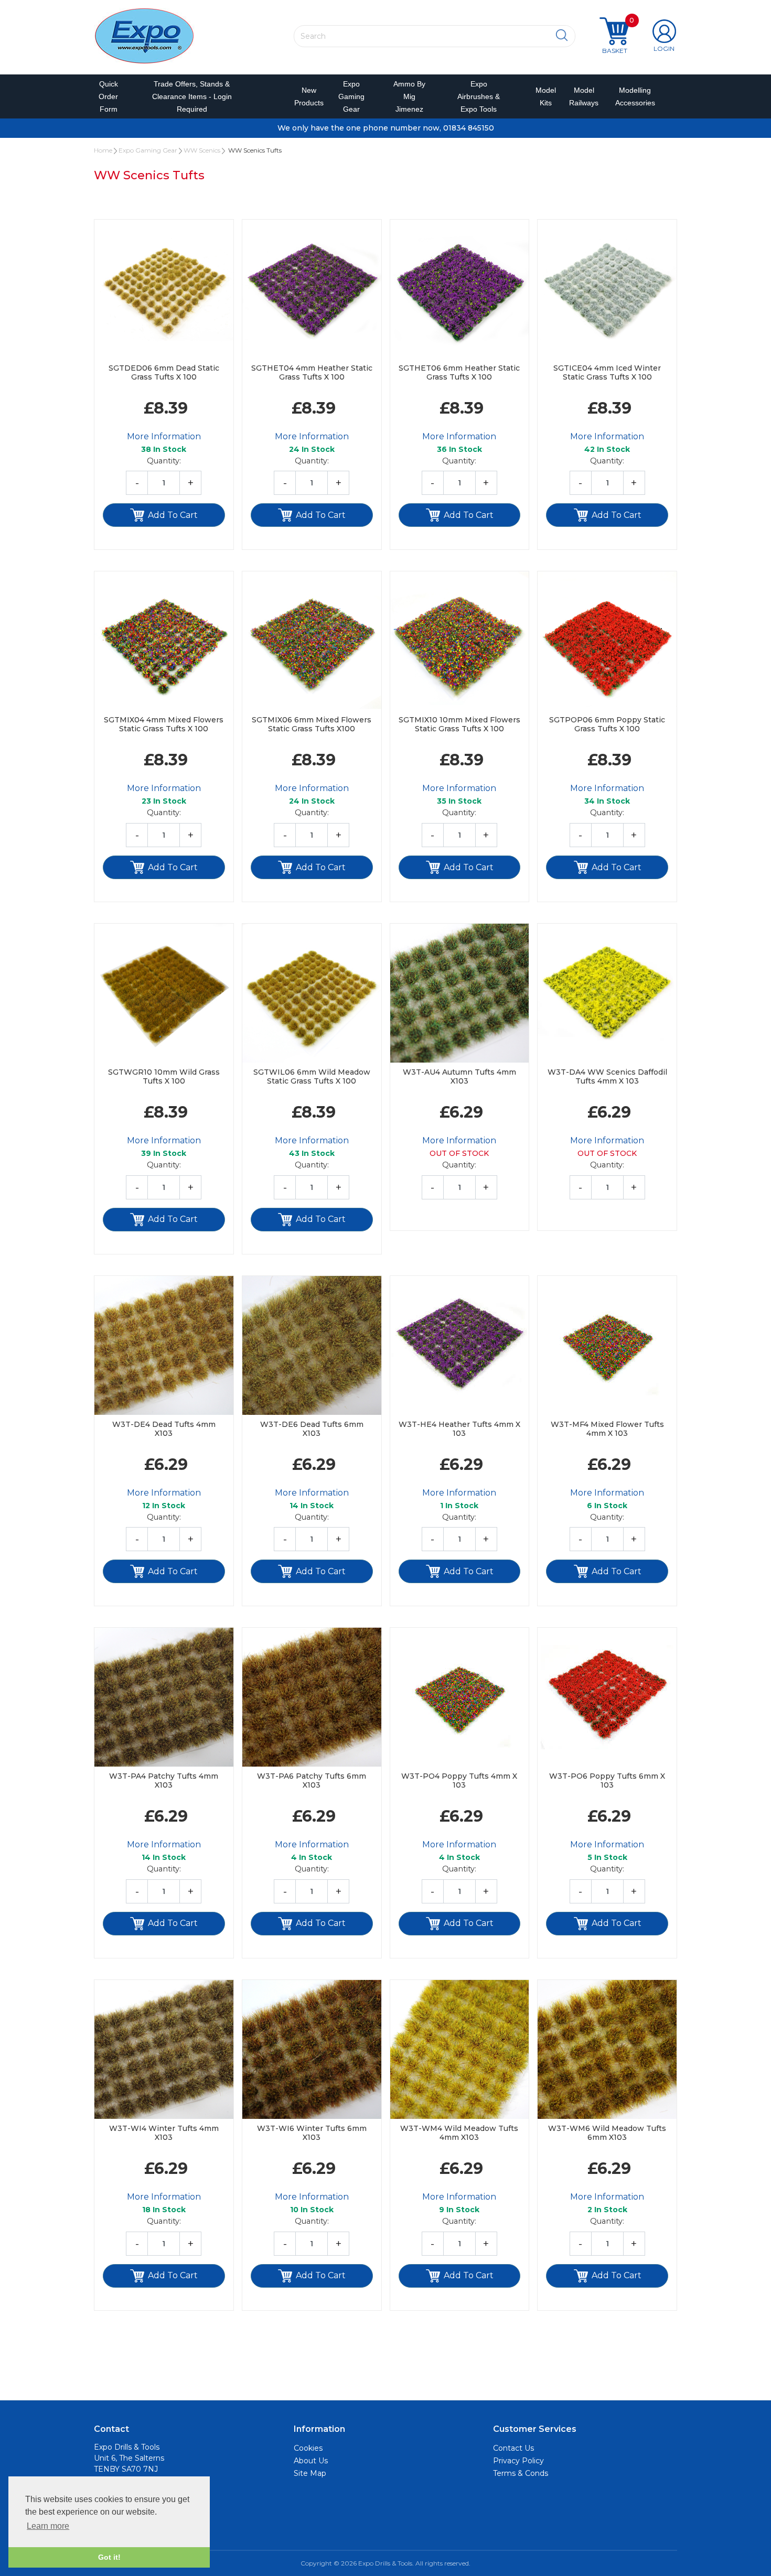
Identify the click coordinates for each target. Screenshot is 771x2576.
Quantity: (164, 461)
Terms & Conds (521, 2473)
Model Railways (581, 96)
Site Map (310, 2473)
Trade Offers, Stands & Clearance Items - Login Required (192, 96)
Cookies (308, 2448)
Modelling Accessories (633, 96)
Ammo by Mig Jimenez (409, 96)
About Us (311, 2461)
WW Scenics (202, 150)
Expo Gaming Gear (351, 96)
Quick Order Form (108, 96)
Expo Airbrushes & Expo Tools (479, 96)
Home (103, 150)
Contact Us (513, 2448)
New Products (305, 96)
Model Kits (544, 96)
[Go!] (562, 36)
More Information (164, 436)
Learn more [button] (48, 2526)
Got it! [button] (109, 2557)
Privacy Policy (518, 2461)
